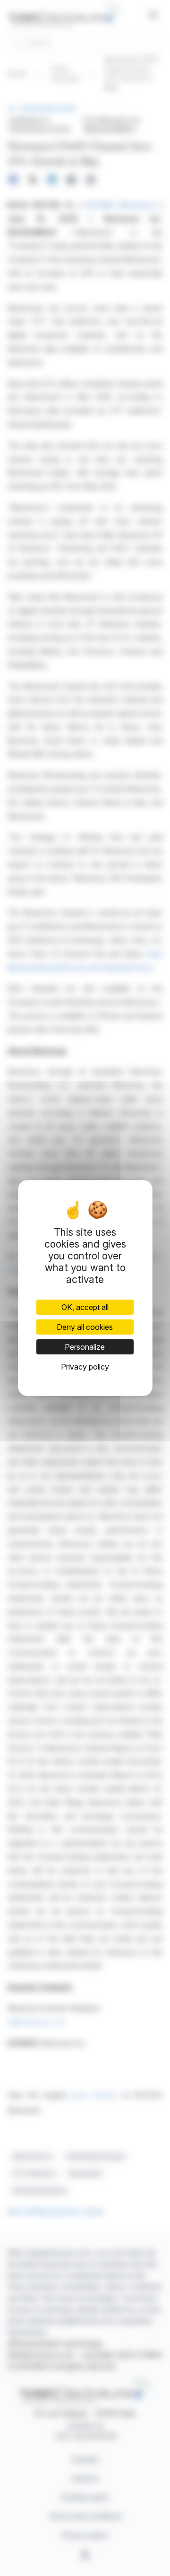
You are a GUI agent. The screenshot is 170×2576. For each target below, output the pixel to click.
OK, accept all (85, 1307)
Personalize (85, 1347)
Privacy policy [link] (85, 1367)
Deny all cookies (85, 1327)
